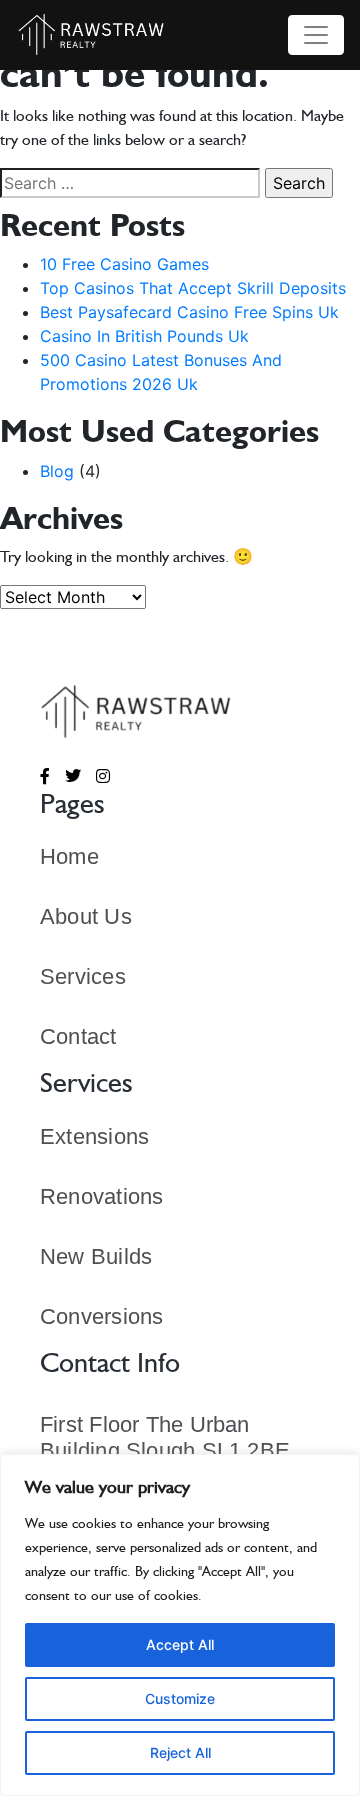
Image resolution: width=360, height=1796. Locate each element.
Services (83, 976)
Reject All (180, 1752)
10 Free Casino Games (124, 264)
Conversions (101, 1316)
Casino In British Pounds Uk (144, 336)
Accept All (180, 1644)
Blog (57, 471)
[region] (180, 1625)
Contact (78, 1036)
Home (69, 856)
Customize (180, 1698)
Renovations (101, 1196)
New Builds (96, 1256)
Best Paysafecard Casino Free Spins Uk (189, 312)
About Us (86, 916)
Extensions (94, 1136)
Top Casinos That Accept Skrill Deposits (193, 288)
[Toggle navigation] (316, 35)
